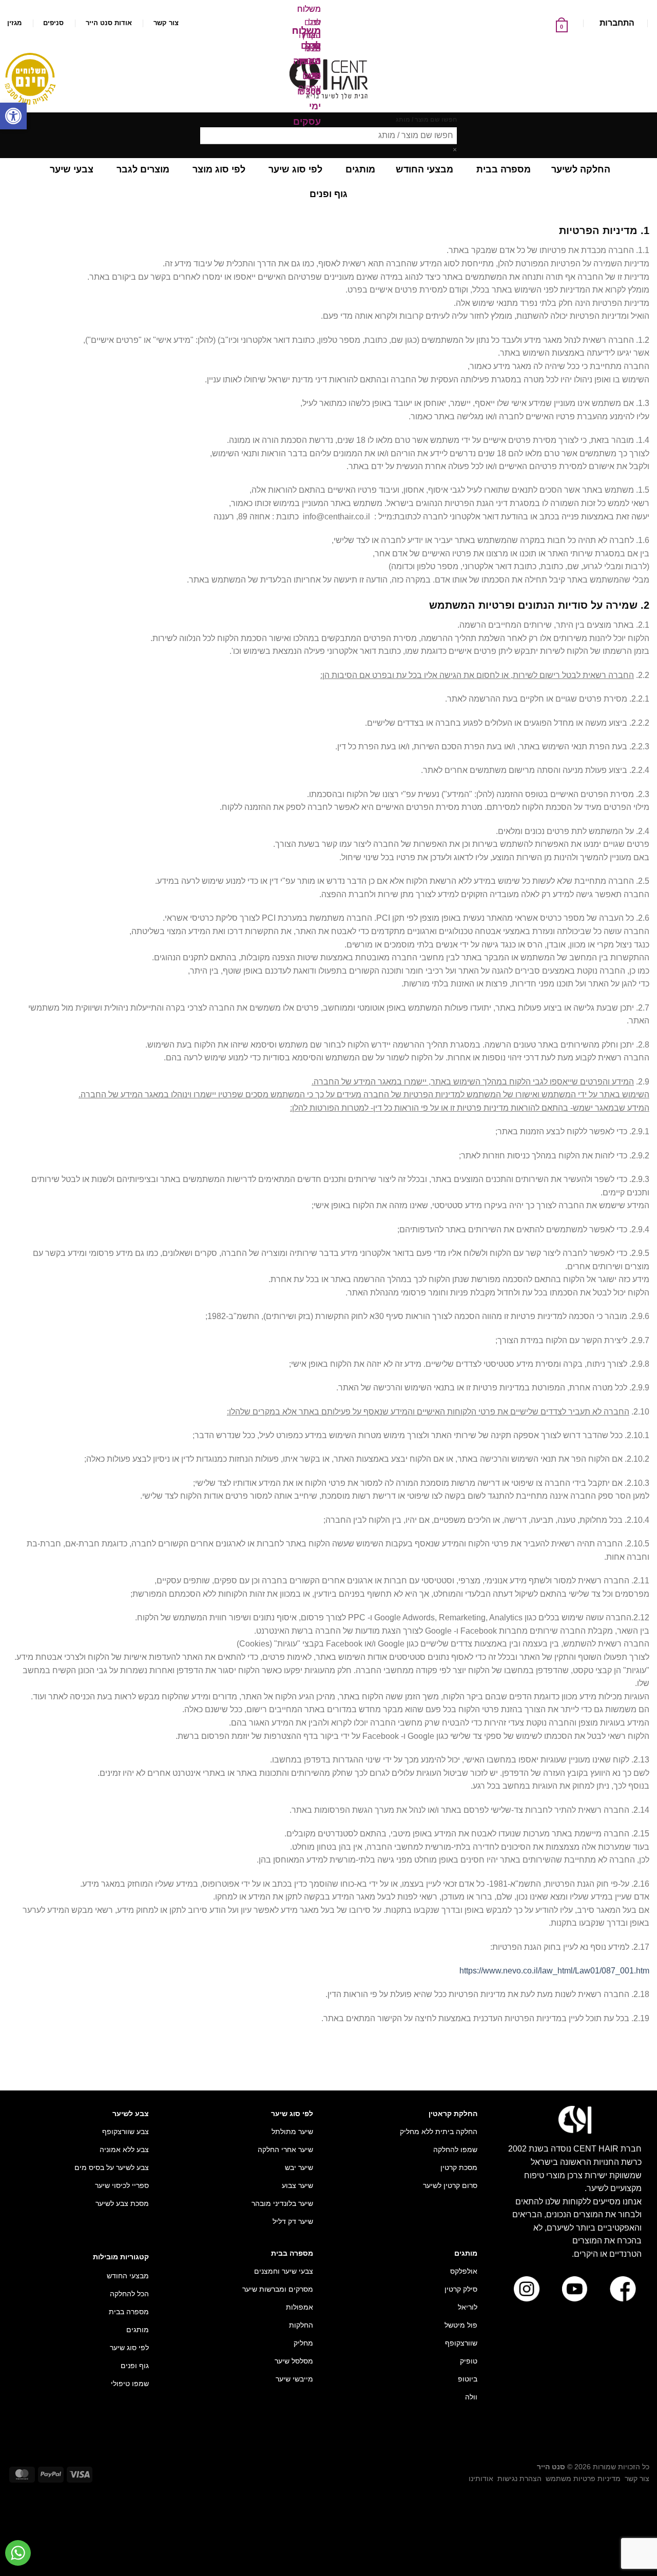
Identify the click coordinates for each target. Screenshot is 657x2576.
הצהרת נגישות (519, 2478)
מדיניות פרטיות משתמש (583, 2478)
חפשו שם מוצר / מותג (426, 120)
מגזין (14, 23)
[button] (13, 116)
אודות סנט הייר (109, 23)
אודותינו (481, 2478)
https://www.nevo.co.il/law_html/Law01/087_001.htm (554, 1971)
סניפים (53, 23)
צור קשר (166, 23)
